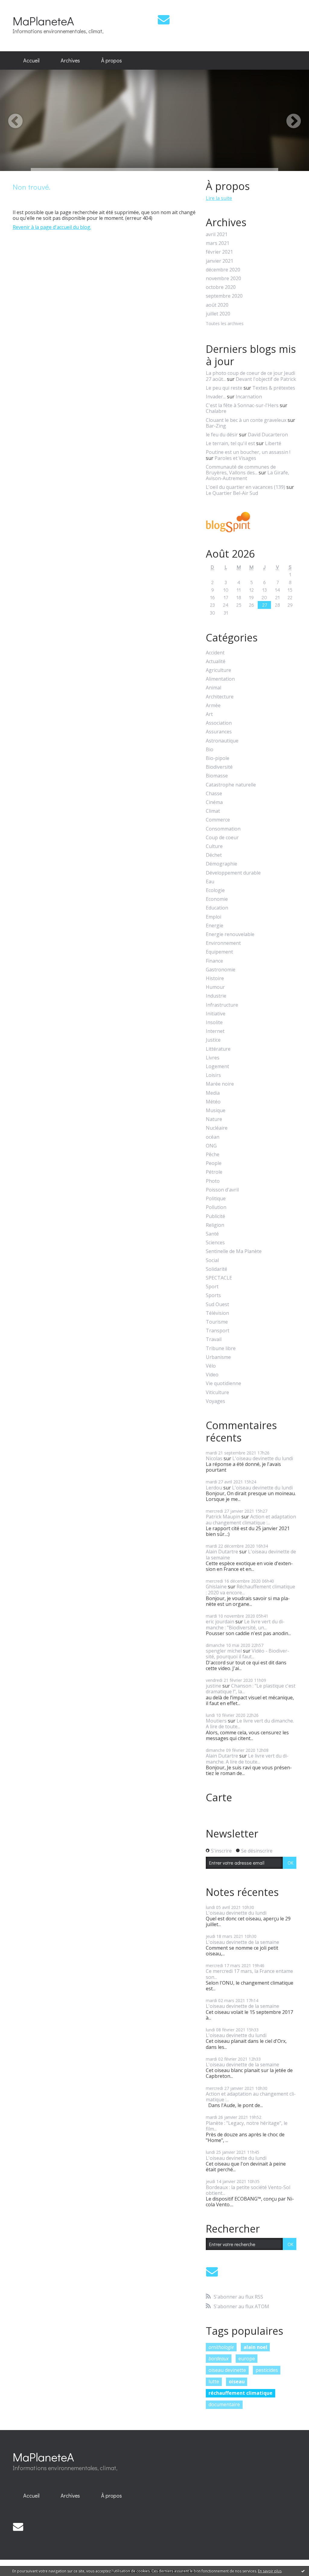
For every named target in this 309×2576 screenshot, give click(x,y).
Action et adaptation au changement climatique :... (251, 1519)
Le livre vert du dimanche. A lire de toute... (250, 1724)
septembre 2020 (224, 296)
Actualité (216, 661)
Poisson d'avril (222, 1190)
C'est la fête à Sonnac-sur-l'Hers (242, 405)
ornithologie (221, 2347)
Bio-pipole (218, 758)
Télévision (217, 1313)
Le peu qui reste (224, 388)
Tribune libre (221, 1348)
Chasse (214, 794)
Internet (215, 1031)
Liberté (273, 443)
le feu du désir (222, 435)
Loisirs (213, 1075)
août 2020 (217, 305)
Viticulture (217, 1392)
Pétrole (214, 1172)
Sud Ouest (217, 1304)
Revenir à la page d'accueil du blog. (52, 227)
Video (212, 1375)
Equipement (219, 952)
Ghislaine (216, 1587)
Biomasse (217, 776)
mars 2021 (218, 243)
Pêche (213, 1155)
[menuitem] (31, 61)
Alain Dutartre (222, 1552)
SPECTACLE (219, 1278)
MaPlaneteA (43, 21)
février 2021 (219, 252)
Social (212, 1260)
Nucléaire (217, 1128)
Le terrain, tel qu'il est (230, 443)
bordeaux (219, 2359)
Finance (214, 961)
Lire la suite (219, 198)
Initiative (216, 1014)
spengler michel (224, 1651)
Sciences (215, 1243)
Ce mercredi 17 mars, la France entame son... (249, 1974)
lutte (214, 2381)
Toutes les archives (225, 324)
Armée (213, 706)
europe (247, 2359)
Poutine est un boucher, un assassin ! (248, 452)
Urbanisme (218, 1357)
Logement (217, 1066)
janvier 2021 (220, 261)
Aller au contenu (22, 5)
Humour (215, 987)
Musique (216, 1111)
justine (213, 1686)
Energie (215, 926)
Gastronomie (221, 970)
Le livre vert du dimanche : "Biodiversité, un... (245, 1624)
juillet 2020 (218, 314)
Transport (218, 1331)
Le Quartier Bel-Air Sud (232, 493)
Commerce (218, 820)
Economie (217, 899)
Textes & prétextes (274, 388)
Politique (216, 1199)
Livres (213, 1058)
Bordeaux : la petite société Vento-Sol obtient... (248, 2190)
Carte (219, 1797)
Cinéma (214, 802)
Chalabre (216, 411)
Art (209, 714)
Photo (213, 1181)
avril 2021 (217, 234)
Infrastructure (222, 1005)
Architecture (220, 697)
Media (213, 1093)
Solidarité (217, 1269)
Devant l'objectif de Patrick (266, 379)
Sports (213, 1295)
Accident (215, 653)
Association (219, 723)
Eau (210, 882)
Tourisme (217, 1322)
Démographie (221, 864)
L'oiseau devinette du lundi (263, 1458)
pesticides (267, 2370)
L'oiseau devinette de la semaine (251, 1554)
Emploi (213, 917)
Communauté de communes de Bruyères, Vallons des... (241, 470)
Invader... (216, 397)
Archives (70, 60)
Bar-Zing (216, 426)
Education (217, 908)
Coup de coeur (222, 838)
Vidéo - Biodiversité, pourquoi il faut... (247, 1654)
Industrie (216, 996)
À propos (111, 60)
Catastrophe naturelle (231, 785)
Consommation (223, 829)
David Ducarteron (268, 435)
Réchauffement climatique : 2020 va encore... (250, 1589)
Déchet (214, 855)
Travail (214, 1339)
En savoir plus (270, 2571)
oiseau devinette (227, 2370)
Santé (212, 1234)
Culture (214, 846)
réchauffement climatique (241, 2393)
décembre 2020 (223, 270)
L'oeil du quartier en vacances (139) (245, 487)
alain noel (255, 2347)
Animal (213, 688)
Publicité (215, 1216)
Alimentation (220, 679)
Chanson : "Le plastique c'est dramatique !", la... (251, 1689)
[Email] (164, 19)
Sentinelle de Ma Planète (234, 1251)
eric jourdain (220, 1622)
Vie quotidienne (223, 1383)
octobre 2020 (221, 287)
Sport (212, 1287)
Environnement (223, 943)
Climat (213, 811)
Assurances (219, 732)
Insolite (214, 1022)
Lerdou (214, 1488)
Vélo (211, 1366)
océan (213, 1137)
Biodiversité (219, 767)
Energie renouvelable (230, 934)
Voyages (215, 1401)
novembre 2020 (223, 278)
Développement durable (233, 873)
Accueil (31, 60)
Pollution (216, 1207)
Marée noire (220, 1084)
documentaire (224, 2404)
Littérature (218, 1049)
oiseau (237, 2381)
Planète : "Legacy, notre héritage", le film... (247, 2126)
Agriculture (218, 670)
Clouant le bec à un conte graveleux (246, 420)
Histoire (215, 978)
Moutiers (216, 1721)
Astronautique (222, 741)
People (214, 1163)
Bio (210, 750)
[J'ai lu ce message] (303, 2571)
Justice (213, 1040)
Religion (215, 1225)
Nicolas (214, 1458)
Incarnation (249, 397)
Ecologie (215, 890)
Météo (213, 1102)
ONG (211, 1146)
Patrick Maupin (223, 1517)
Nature (214, 1119)
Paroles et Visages (235, 458)
